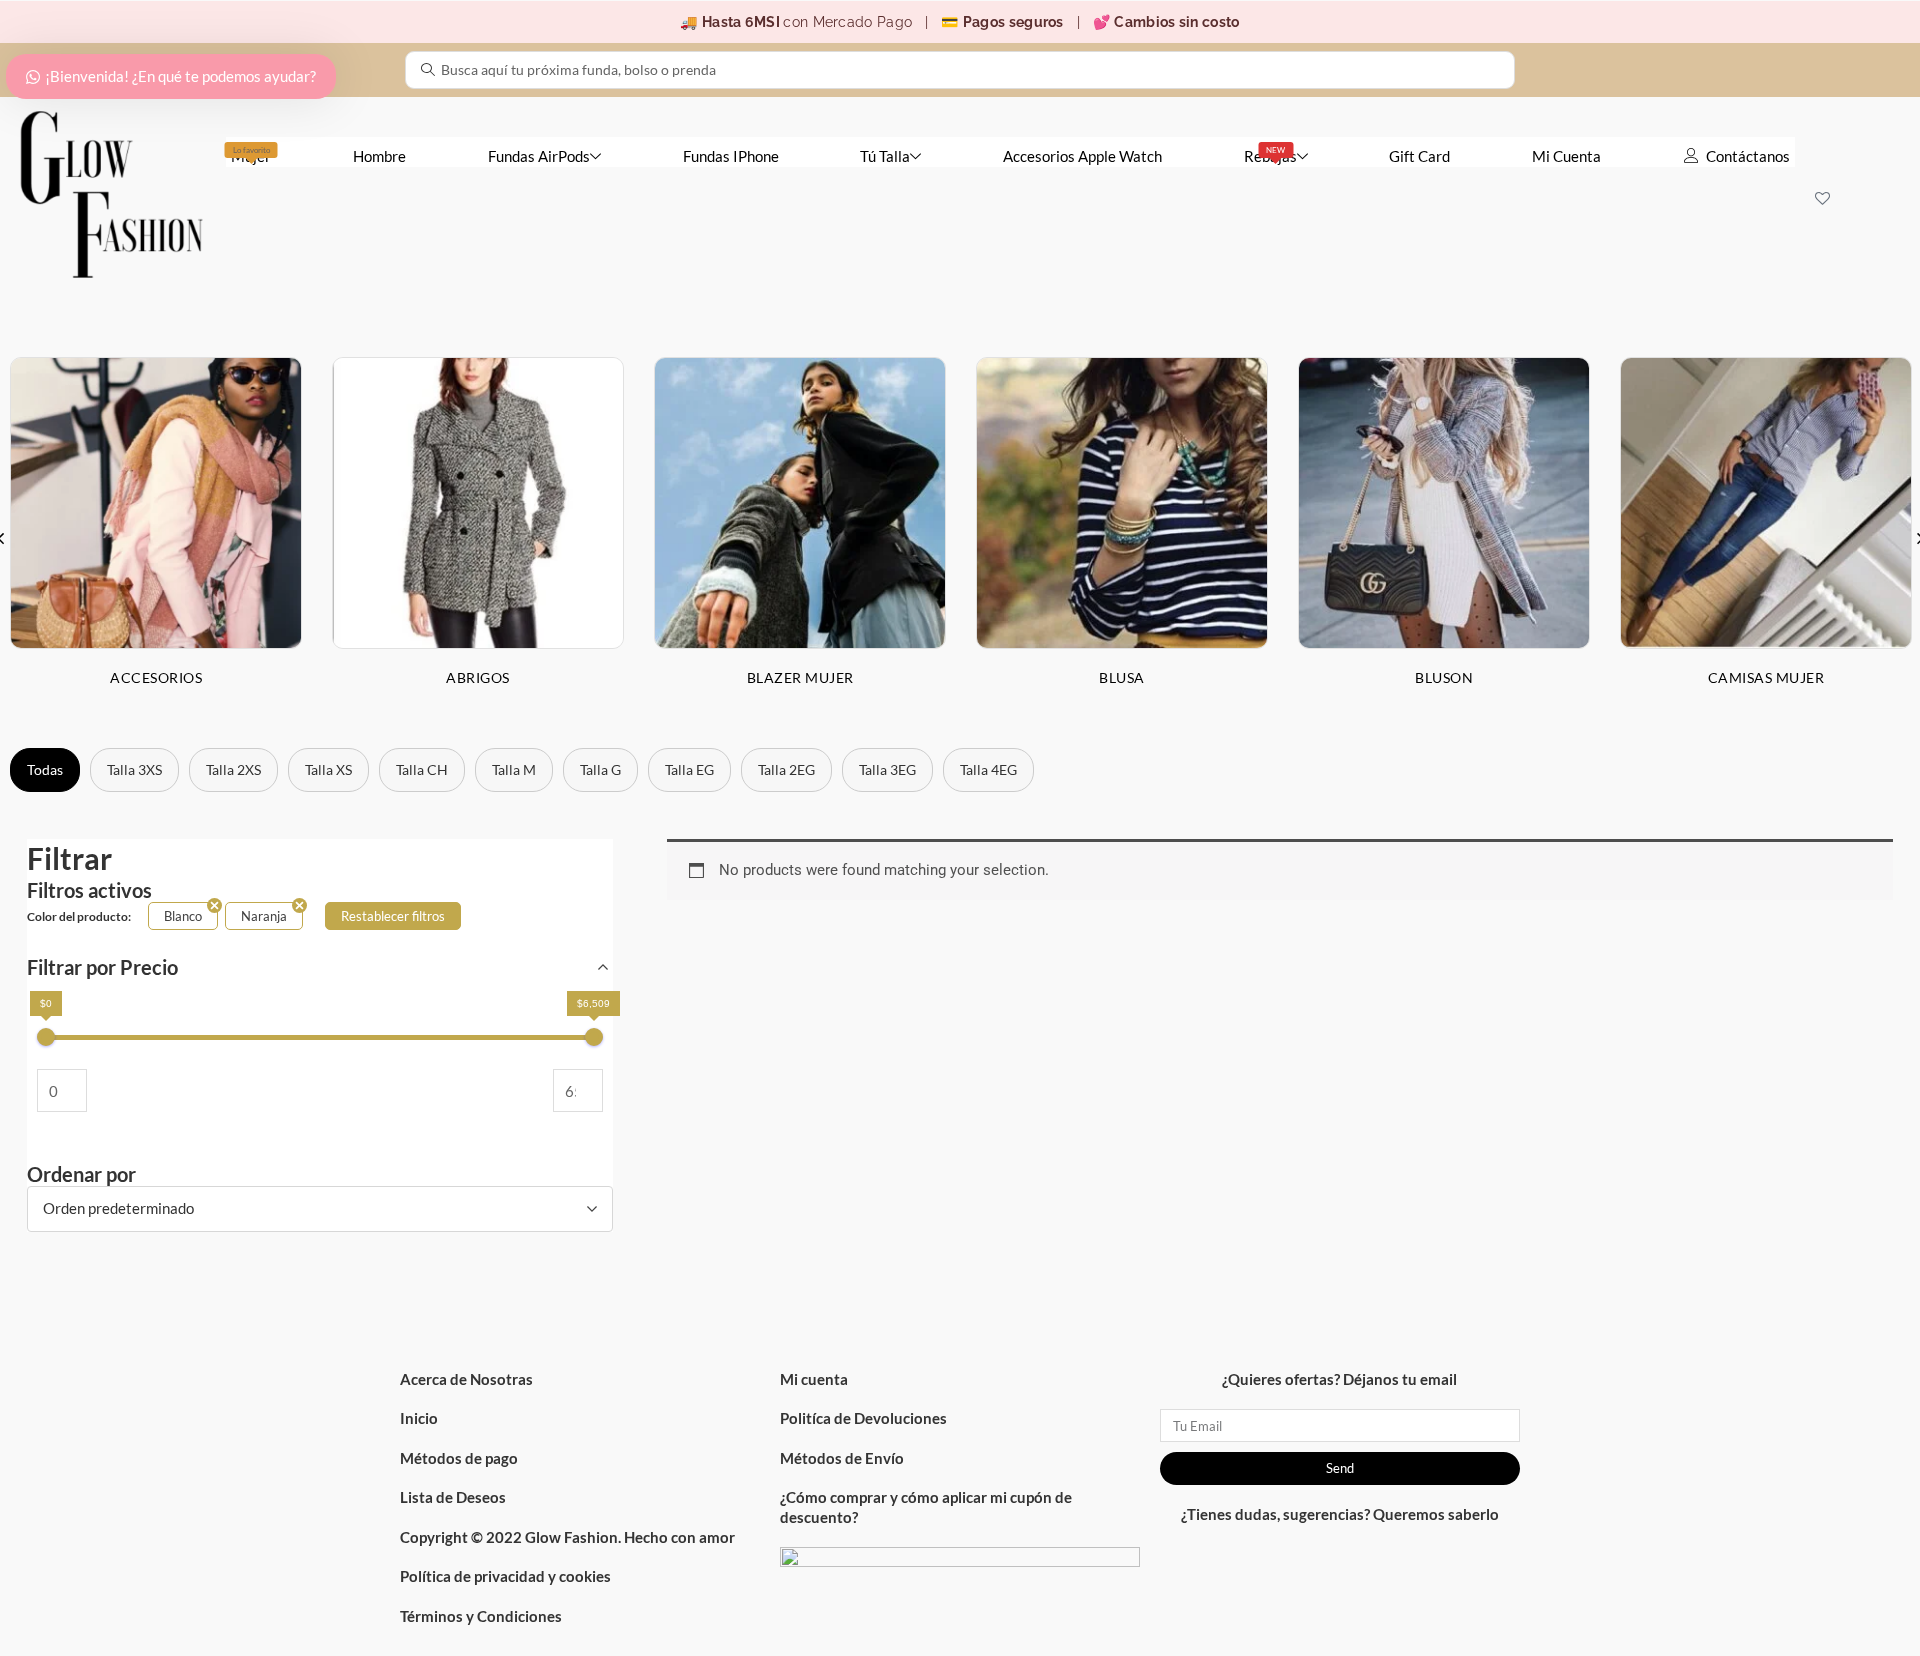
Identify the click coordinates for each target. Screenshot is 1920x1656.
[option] (478, 537)
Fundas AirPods (539, 156)
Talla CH (422, 769)
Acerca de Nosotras (466, 1379)
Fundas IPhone (731, 156)
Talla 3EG (887, 769)
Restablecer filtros (393, 916)
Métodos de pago (459, 1458)
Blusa (1122, 677)
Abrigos (478, 677)
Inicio (419, 1418)
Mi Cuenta (1566, 156)
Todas (45, 769)
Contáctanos (1748, 156)
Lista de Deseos (453, 1497)
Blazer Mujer (800, 677)
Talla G (600, 769)
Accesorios (156, 677)
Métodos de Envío (842, 1458)
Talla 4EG (988, 769)
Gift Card (1419, 156)
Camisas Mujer (1766, 677)
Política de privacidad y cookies (505, 1576)
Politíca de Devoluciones (863, 1418)
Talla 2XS (233, 769)
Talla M (514, 769)
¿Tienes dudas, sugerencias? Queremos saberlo (1340, 1514)
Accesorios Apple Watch (1082, 156)
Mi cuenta (814, 1379)
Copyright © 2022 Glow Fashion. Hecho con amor (567, 1537)
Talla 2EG (786, 769)
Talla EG (689, 769)
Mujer (251, 155)
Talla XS (328, 769)
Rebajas (1270, 155)
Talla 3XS (134, 769)
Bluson (1444, 677)
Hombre (379, 156)
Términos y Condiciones (481, 1616)
